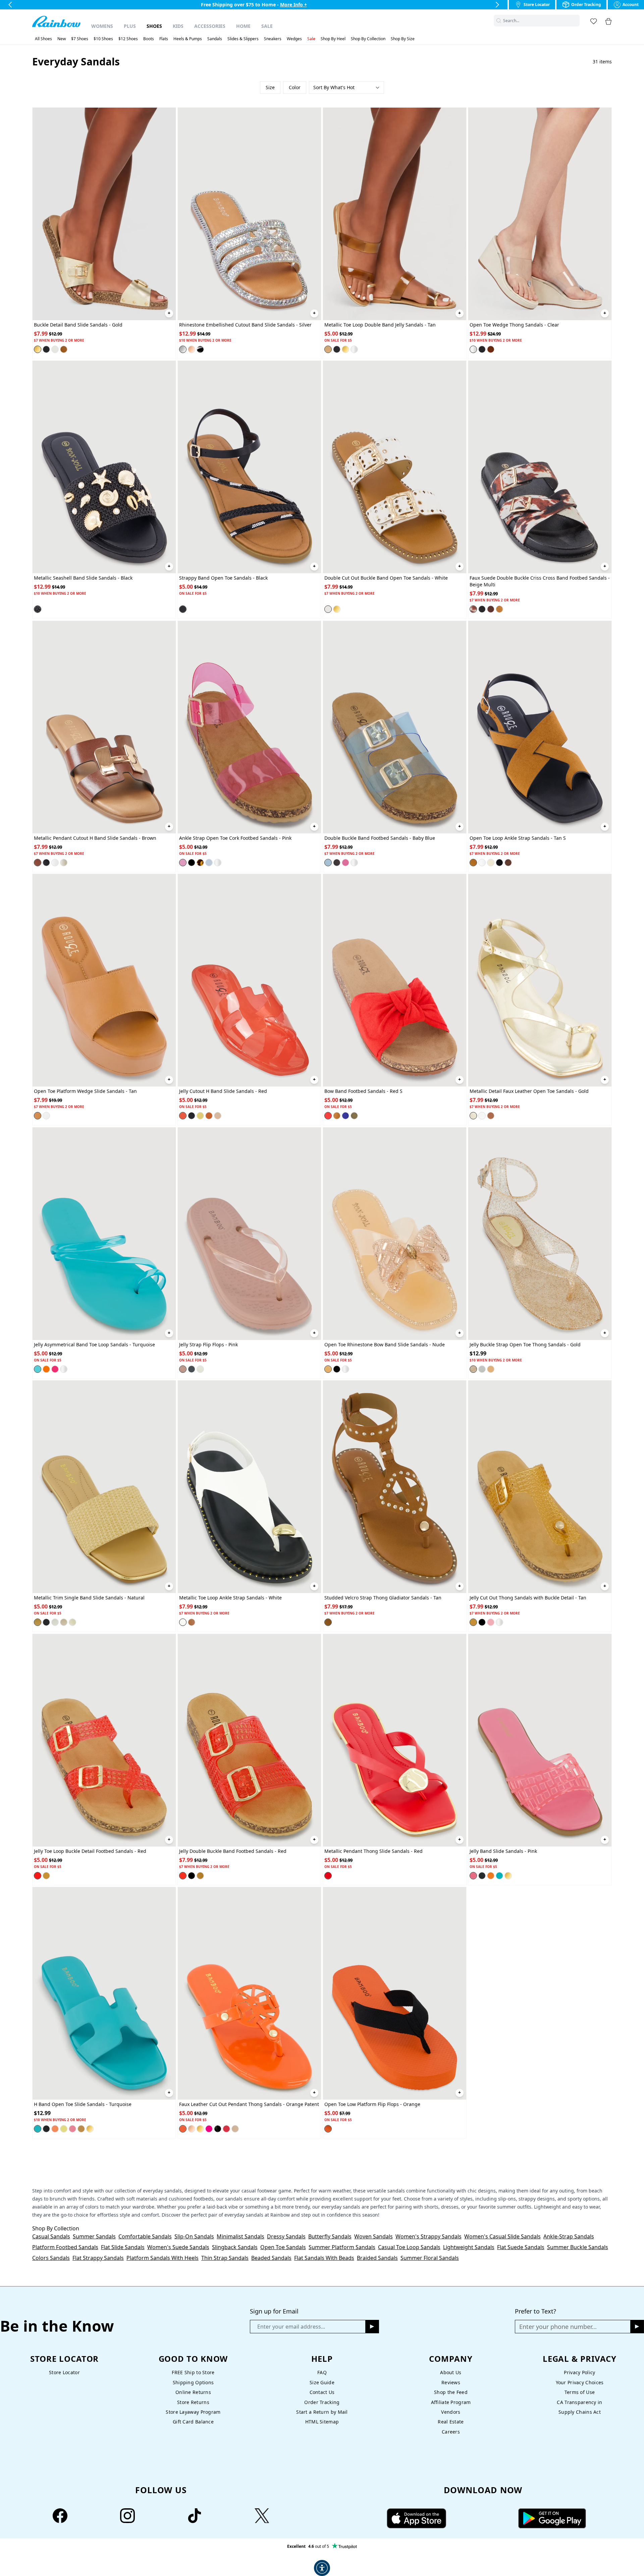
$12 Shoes (128, 39)
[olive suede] (354, 1116)
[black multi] (200, 349)
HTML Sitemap (322, 2422)
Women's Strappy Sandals (428, 2236)
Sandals (215, 39)
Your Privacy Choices (580, 2382)
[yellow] (200, 1116)
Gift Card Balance (193, 2422)
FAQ (322, 2372)
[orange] (46, 1369)
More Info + (293, 5)
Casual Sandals (51, 2236)
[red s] (328, 1116)
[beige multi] (473, 609)
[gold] (38, 349)
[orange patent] (183, 2129)
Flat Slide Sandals (123, 2247)
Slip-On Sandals (194, 2236)
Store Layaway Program (193, 2412)
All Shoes (43, 39)
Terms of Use (580, 2392)
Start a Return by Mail (322, 2412)
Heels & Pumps (188, 39)
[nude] (218, 1116)
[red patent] (226, 2129)
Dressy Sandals (286, 2236)
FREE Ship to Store (193, 2372)
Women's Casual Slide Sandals (502, 2236)
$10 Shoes (103, 39)
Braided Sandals (377, 2258)
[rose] (192, 349)
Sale (267, 26)
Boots (149, 39)
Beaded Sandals (271, 2258)
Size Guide (322, 2382)
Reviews (451, 2382)
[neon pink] (209, 2129)
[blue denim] (345, 1116)
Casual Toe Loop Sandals (409, 2247)
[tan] (64, 349)
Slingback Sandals (235, 2247)
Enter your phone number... (558, 2327)
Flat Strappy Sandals (98, 2258)
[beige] (64, 1622)
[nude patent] (235, 2129)
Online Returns (193, 2392)
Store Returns (193, 2402)
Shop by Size (403, 39)
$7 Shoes (80, 39)
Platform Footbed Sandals (65, 2247)
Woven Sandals (373, 2236)
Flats (164, 39)
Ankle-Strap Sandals (569, 2236)
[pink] (183, 863)
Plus (130, 26)
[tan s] (491, 349)
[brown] (38, 863)
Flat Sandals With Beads (324, 2258)
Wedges (294, 39)
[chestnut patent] (491, 1116)
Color (295, 87)
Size (270, 87)
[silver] (183, 349)
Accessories (210, 26)
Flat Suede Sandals (521, 2247)
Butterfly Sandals (330, 2236)
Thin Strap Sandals (225, 2258)
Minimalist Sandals (240, 2236)
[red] (183, 1116)
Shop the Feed (451, 2392)
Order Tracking (322, 2402)
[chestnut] (192, 1622)
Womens (102, 26)
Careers (451, 2432)
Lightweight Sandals (469, 2247)
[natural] (38, 1622)
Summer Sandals (94, 2236)
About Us (451, 2372)
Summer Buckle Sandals (578, 2247)
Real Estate (451, 2422)
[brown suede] (491, 609)
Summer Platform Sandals (342, 2247)
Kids (178, 26)
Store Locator (64, 2372)
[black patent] (218, 2129)
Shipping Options (193, 2382)
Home (243, 26)
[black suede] (482, 349)
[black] (46, 349)
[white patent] (482, 1116)
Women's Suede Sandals (178, 2247)
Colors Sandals (51, 2258)
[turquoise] (38, 1369)
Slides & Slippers (243, 39)
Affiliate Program (451, 2402)
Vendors (451, 2412)
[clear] (354, 349)
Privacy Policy (579, 2372)
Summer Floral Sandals (430, 2258)
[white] (55, 349)
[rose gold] (192, 2129)
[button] (576, 21)
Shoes (154, 26)
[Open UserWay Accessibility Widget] (322, 2568)
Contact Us (322, 2392)
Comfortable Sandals (145, 2236)
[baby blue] (209, 863)
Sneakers (273, 39)
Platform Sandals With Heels (163, 2258)
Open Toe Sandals (283, 2247)
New (62, 39)
